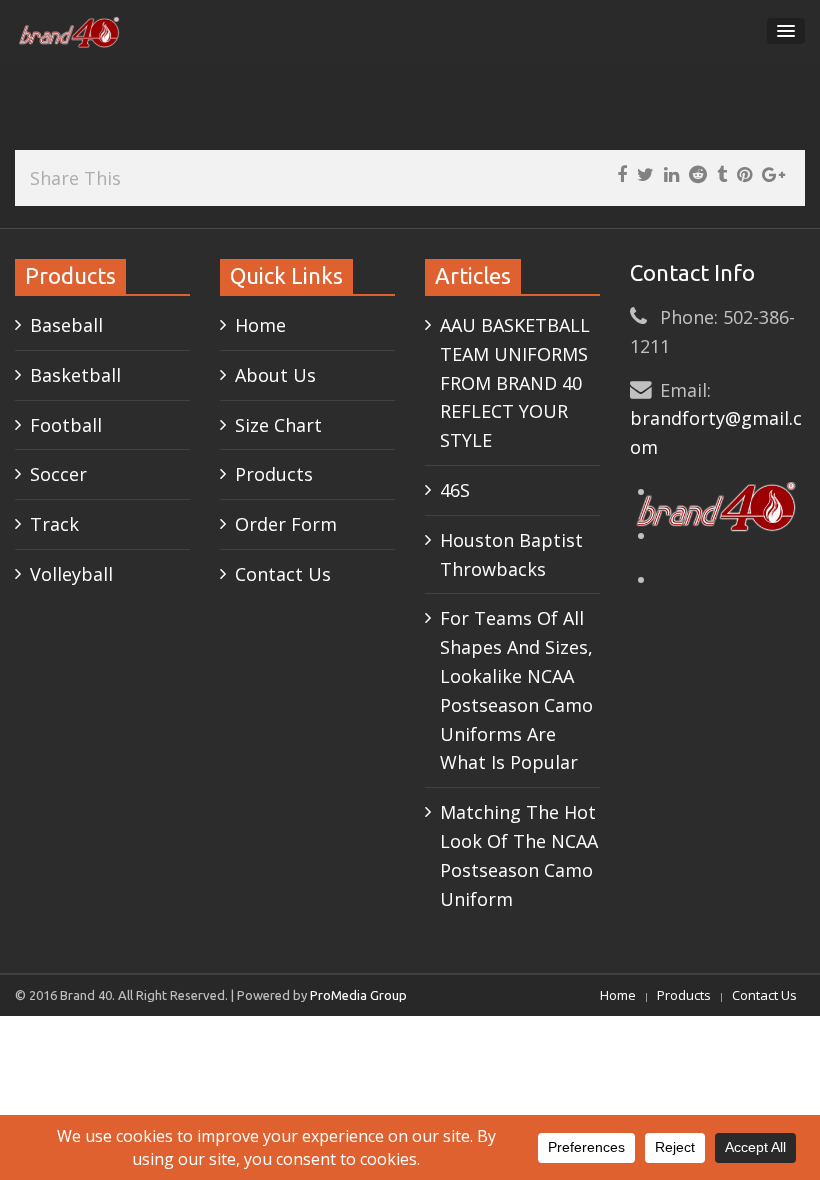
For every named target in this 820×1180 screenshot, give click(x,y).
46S (455, 490)
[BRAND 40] (70, 32)
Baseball (66, 325)
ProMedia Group (358, 995)
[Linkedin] (671, 175)
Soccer (58, 474)
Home (260, 325)
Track (54, 524)
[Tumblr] (722, 175)
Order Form (286, 524)
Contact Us (283, 574)
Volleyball (71, 574)
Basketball (75, 375)
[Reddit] (698, 175)
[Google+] (773, 175)
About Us (275, 375)
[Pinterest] (744, 175)
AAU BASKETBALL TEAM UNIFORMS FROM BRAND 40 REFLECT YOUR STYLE (515, 382)
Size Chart (278, 425)
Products (274, 474)
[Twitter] (645, 175)
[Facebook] (622, 175)
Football (66, 425)
